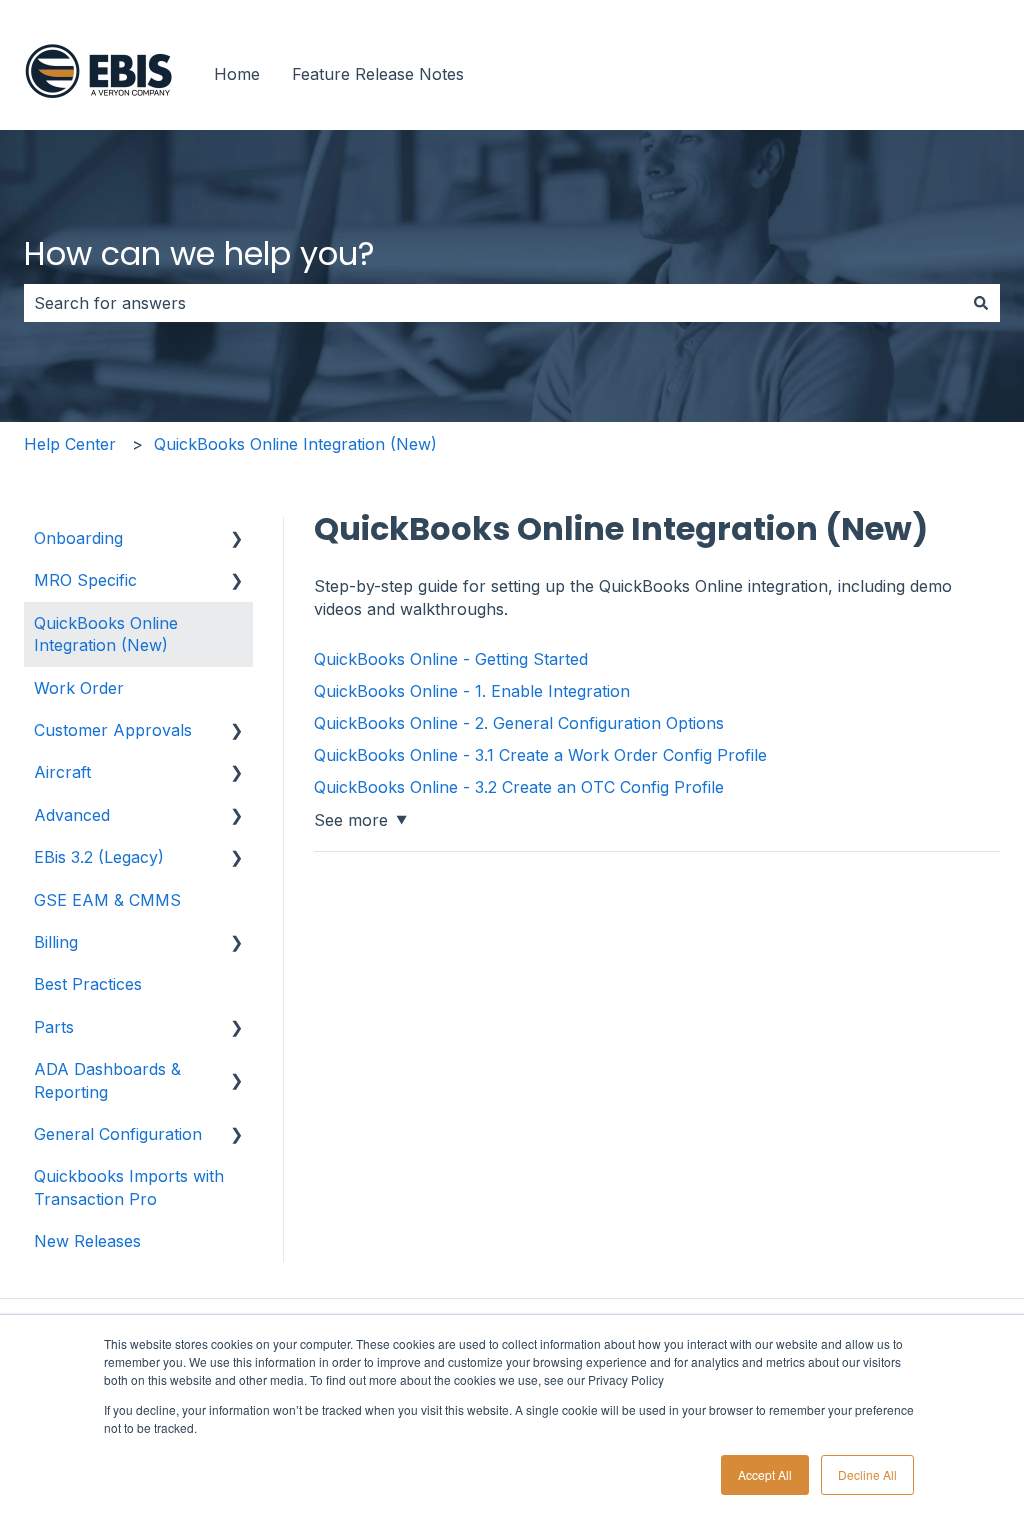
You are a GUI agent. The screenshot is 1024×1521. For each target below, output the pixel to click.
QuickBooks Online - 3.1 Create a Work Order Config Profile (540, 755)
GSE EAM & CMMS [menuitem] (107, 900)
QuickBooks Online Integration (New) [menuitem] (106, 634)
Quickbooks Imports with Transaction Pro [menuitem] (129, 1187)
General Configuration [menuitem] (118, 1134)
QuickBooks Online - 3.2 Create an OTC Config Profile (519, 787)
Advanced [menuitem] (72, 815)
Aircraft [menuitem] (62, 772)
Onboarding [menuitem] (78, 538)
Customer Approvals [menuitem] (113, 730)
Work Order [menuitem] (79, 688)
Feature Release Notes (378, 74)
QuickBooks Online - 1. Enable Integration (472, 691)
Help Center (70, 444)
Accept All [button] (765, 1474)
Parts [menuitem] (54, 1027)
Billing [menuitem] (56, 942)
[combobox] (493, 303)
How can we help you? (199, 253)
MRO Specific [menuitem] (85, 580)
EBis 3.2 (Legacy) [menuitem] (99, 857)
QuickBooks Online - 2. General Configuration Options (519, 723)
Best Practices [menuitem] (88, 984)
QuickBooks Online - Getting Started (451, 659)
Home (237, 74)
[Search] (981, 303)
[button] (237, 539)
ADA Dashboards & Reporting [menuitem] (107, 1080)
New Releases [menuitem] (87, 1241)
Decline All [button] (867, 1474)
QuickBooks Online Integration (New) (295, 444)
